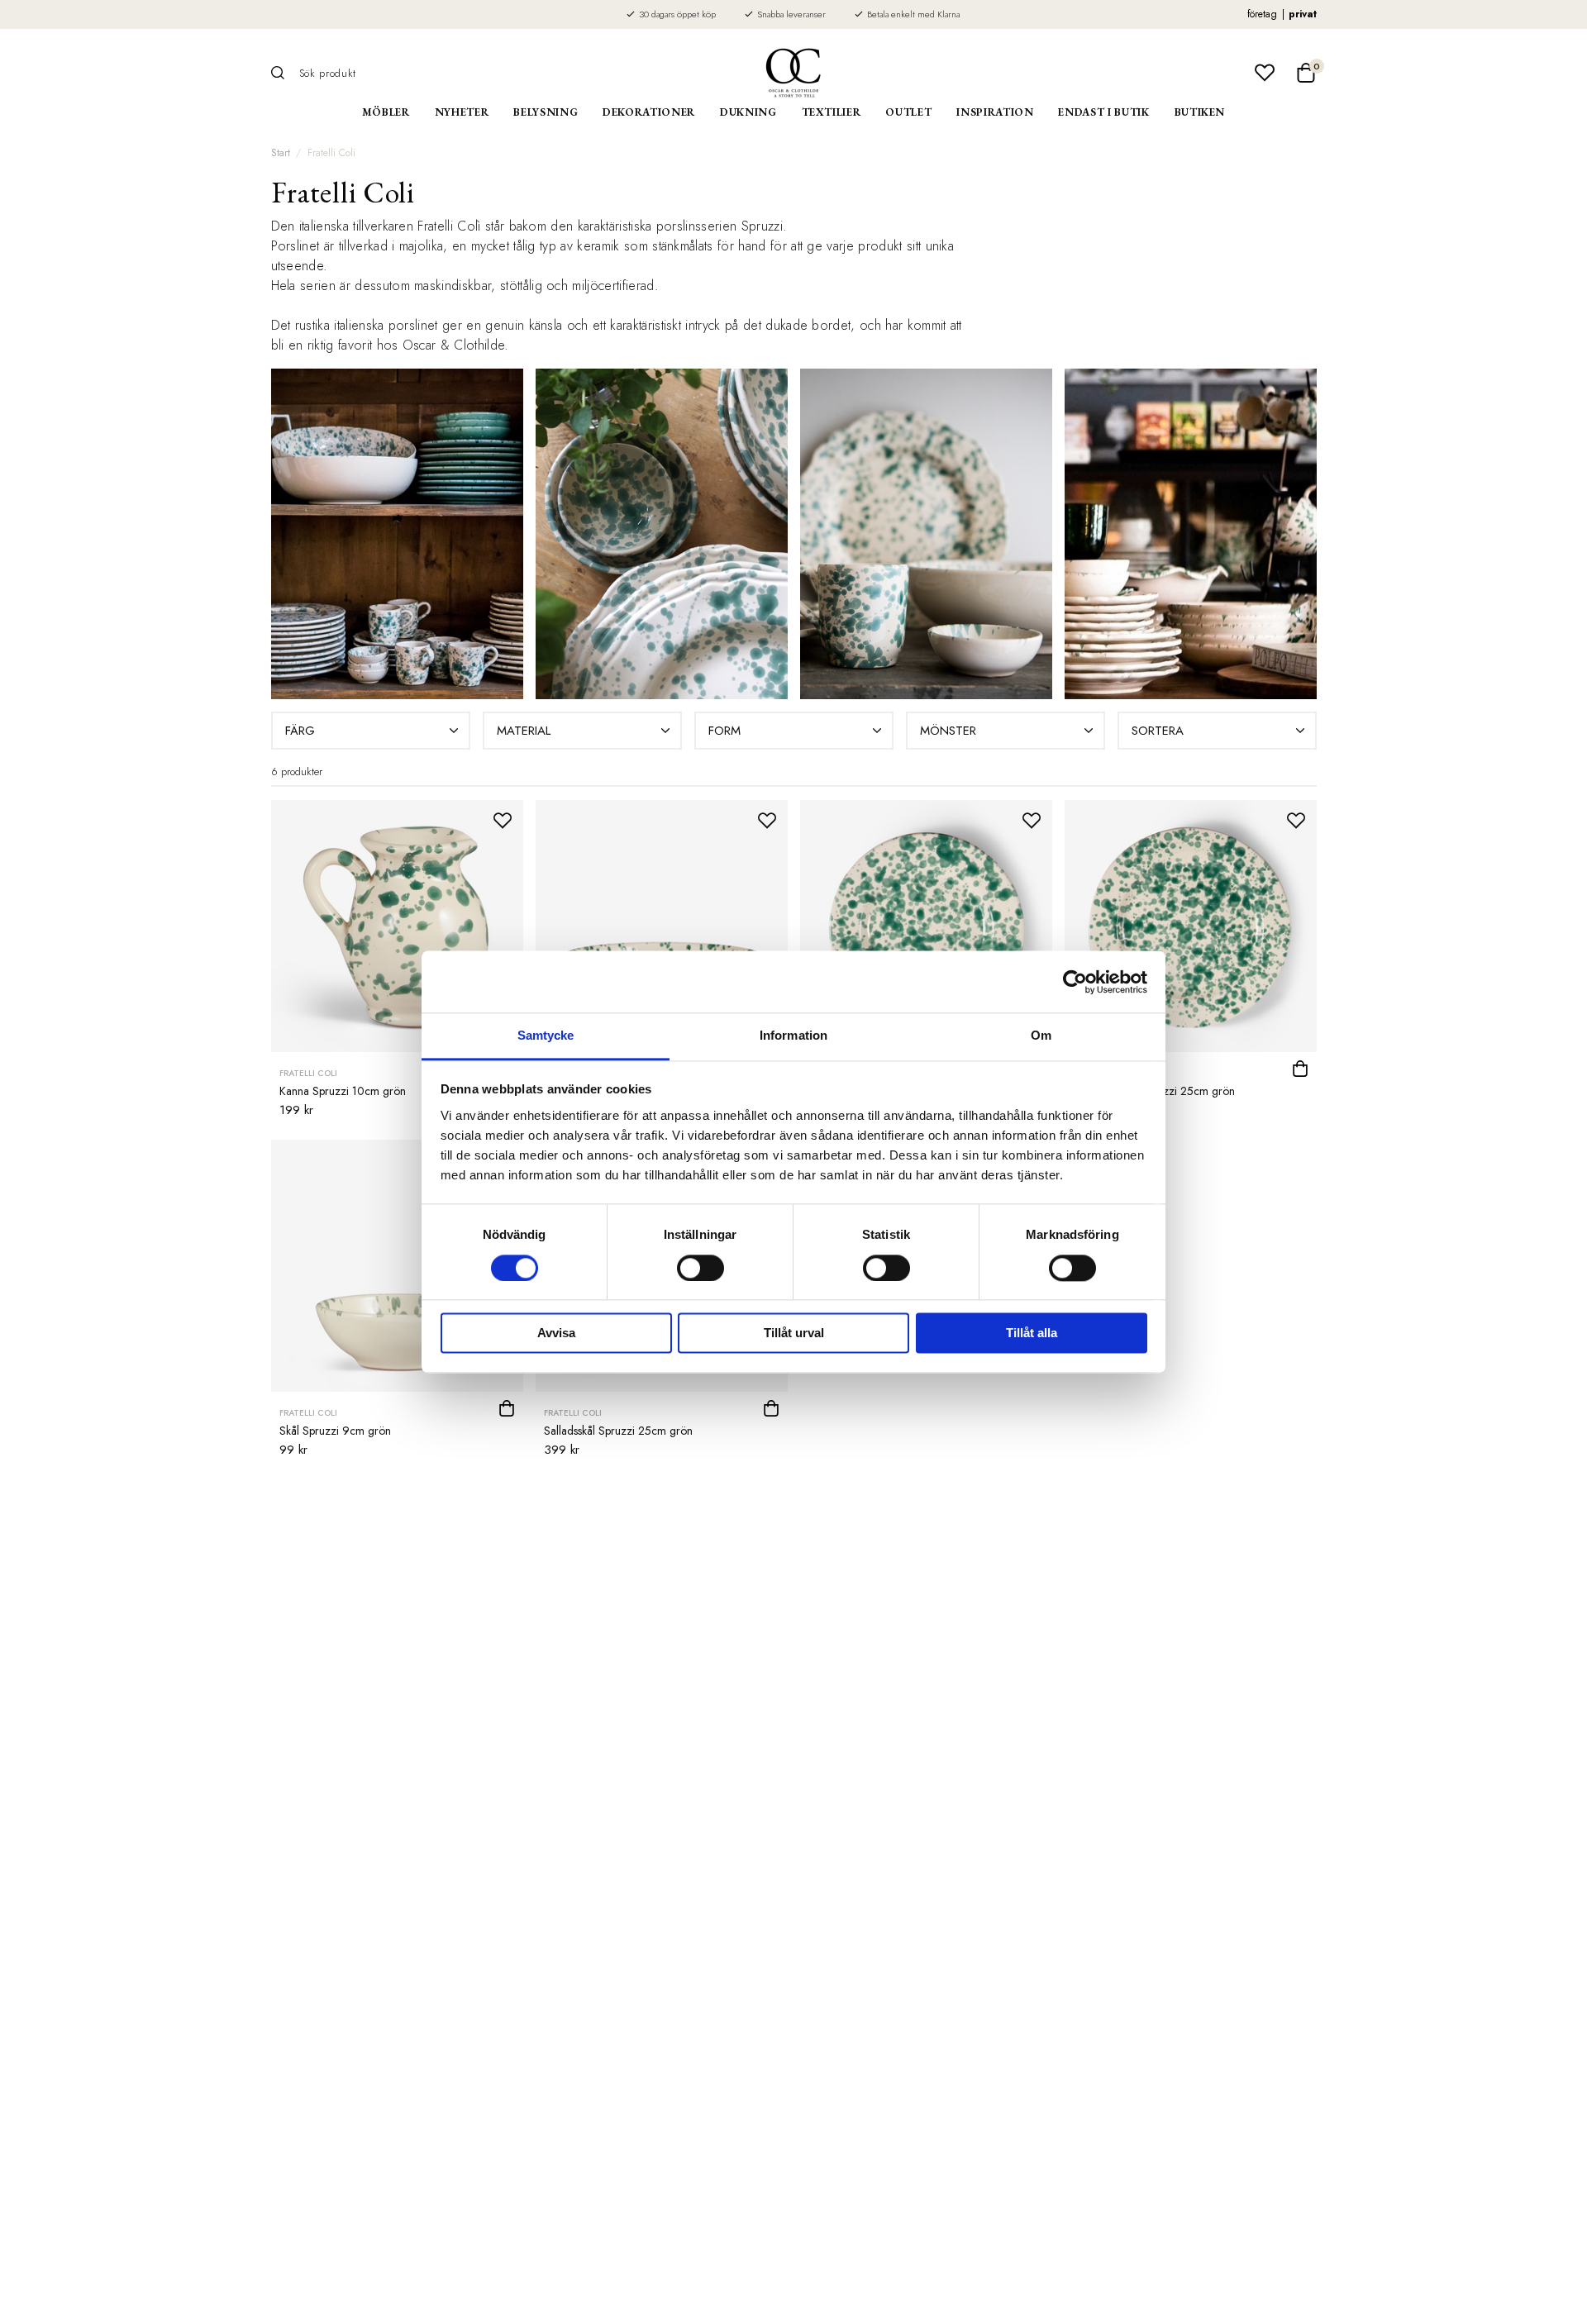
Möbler (386, 112)
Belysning (546, 112)
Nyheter (462, 112)
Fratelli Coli (331, 153)
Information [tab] (793, 1035)
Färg (300, 731)
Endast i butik (1103, 112)
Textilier (832, 112)
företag (1262, 14)
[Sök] (284, 73)
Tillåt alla (1032, 1333)
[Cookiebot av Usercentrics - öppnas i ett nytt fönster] (1075, 982)
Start (281, 153)
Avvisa (556, 1333)
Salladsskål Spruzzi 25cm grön (618, 1431)
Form (724, 731)
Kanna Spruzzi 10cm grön (343, 1091)
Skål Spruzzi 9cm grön (335, 1431)
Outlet (908, 112)
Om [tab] (1041, 1035)
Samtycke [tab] (546, 1035)
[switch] (701, 1269)
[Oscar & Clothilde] (793, 73)
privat (1303, 14)
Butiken (1200, 112)
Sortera (1158, 731)
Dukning (748, 112)
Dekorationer (649, 112)
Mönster (948, 731)
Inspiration (995, 112)
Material (524, 731)
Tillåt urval (794, 1333)
